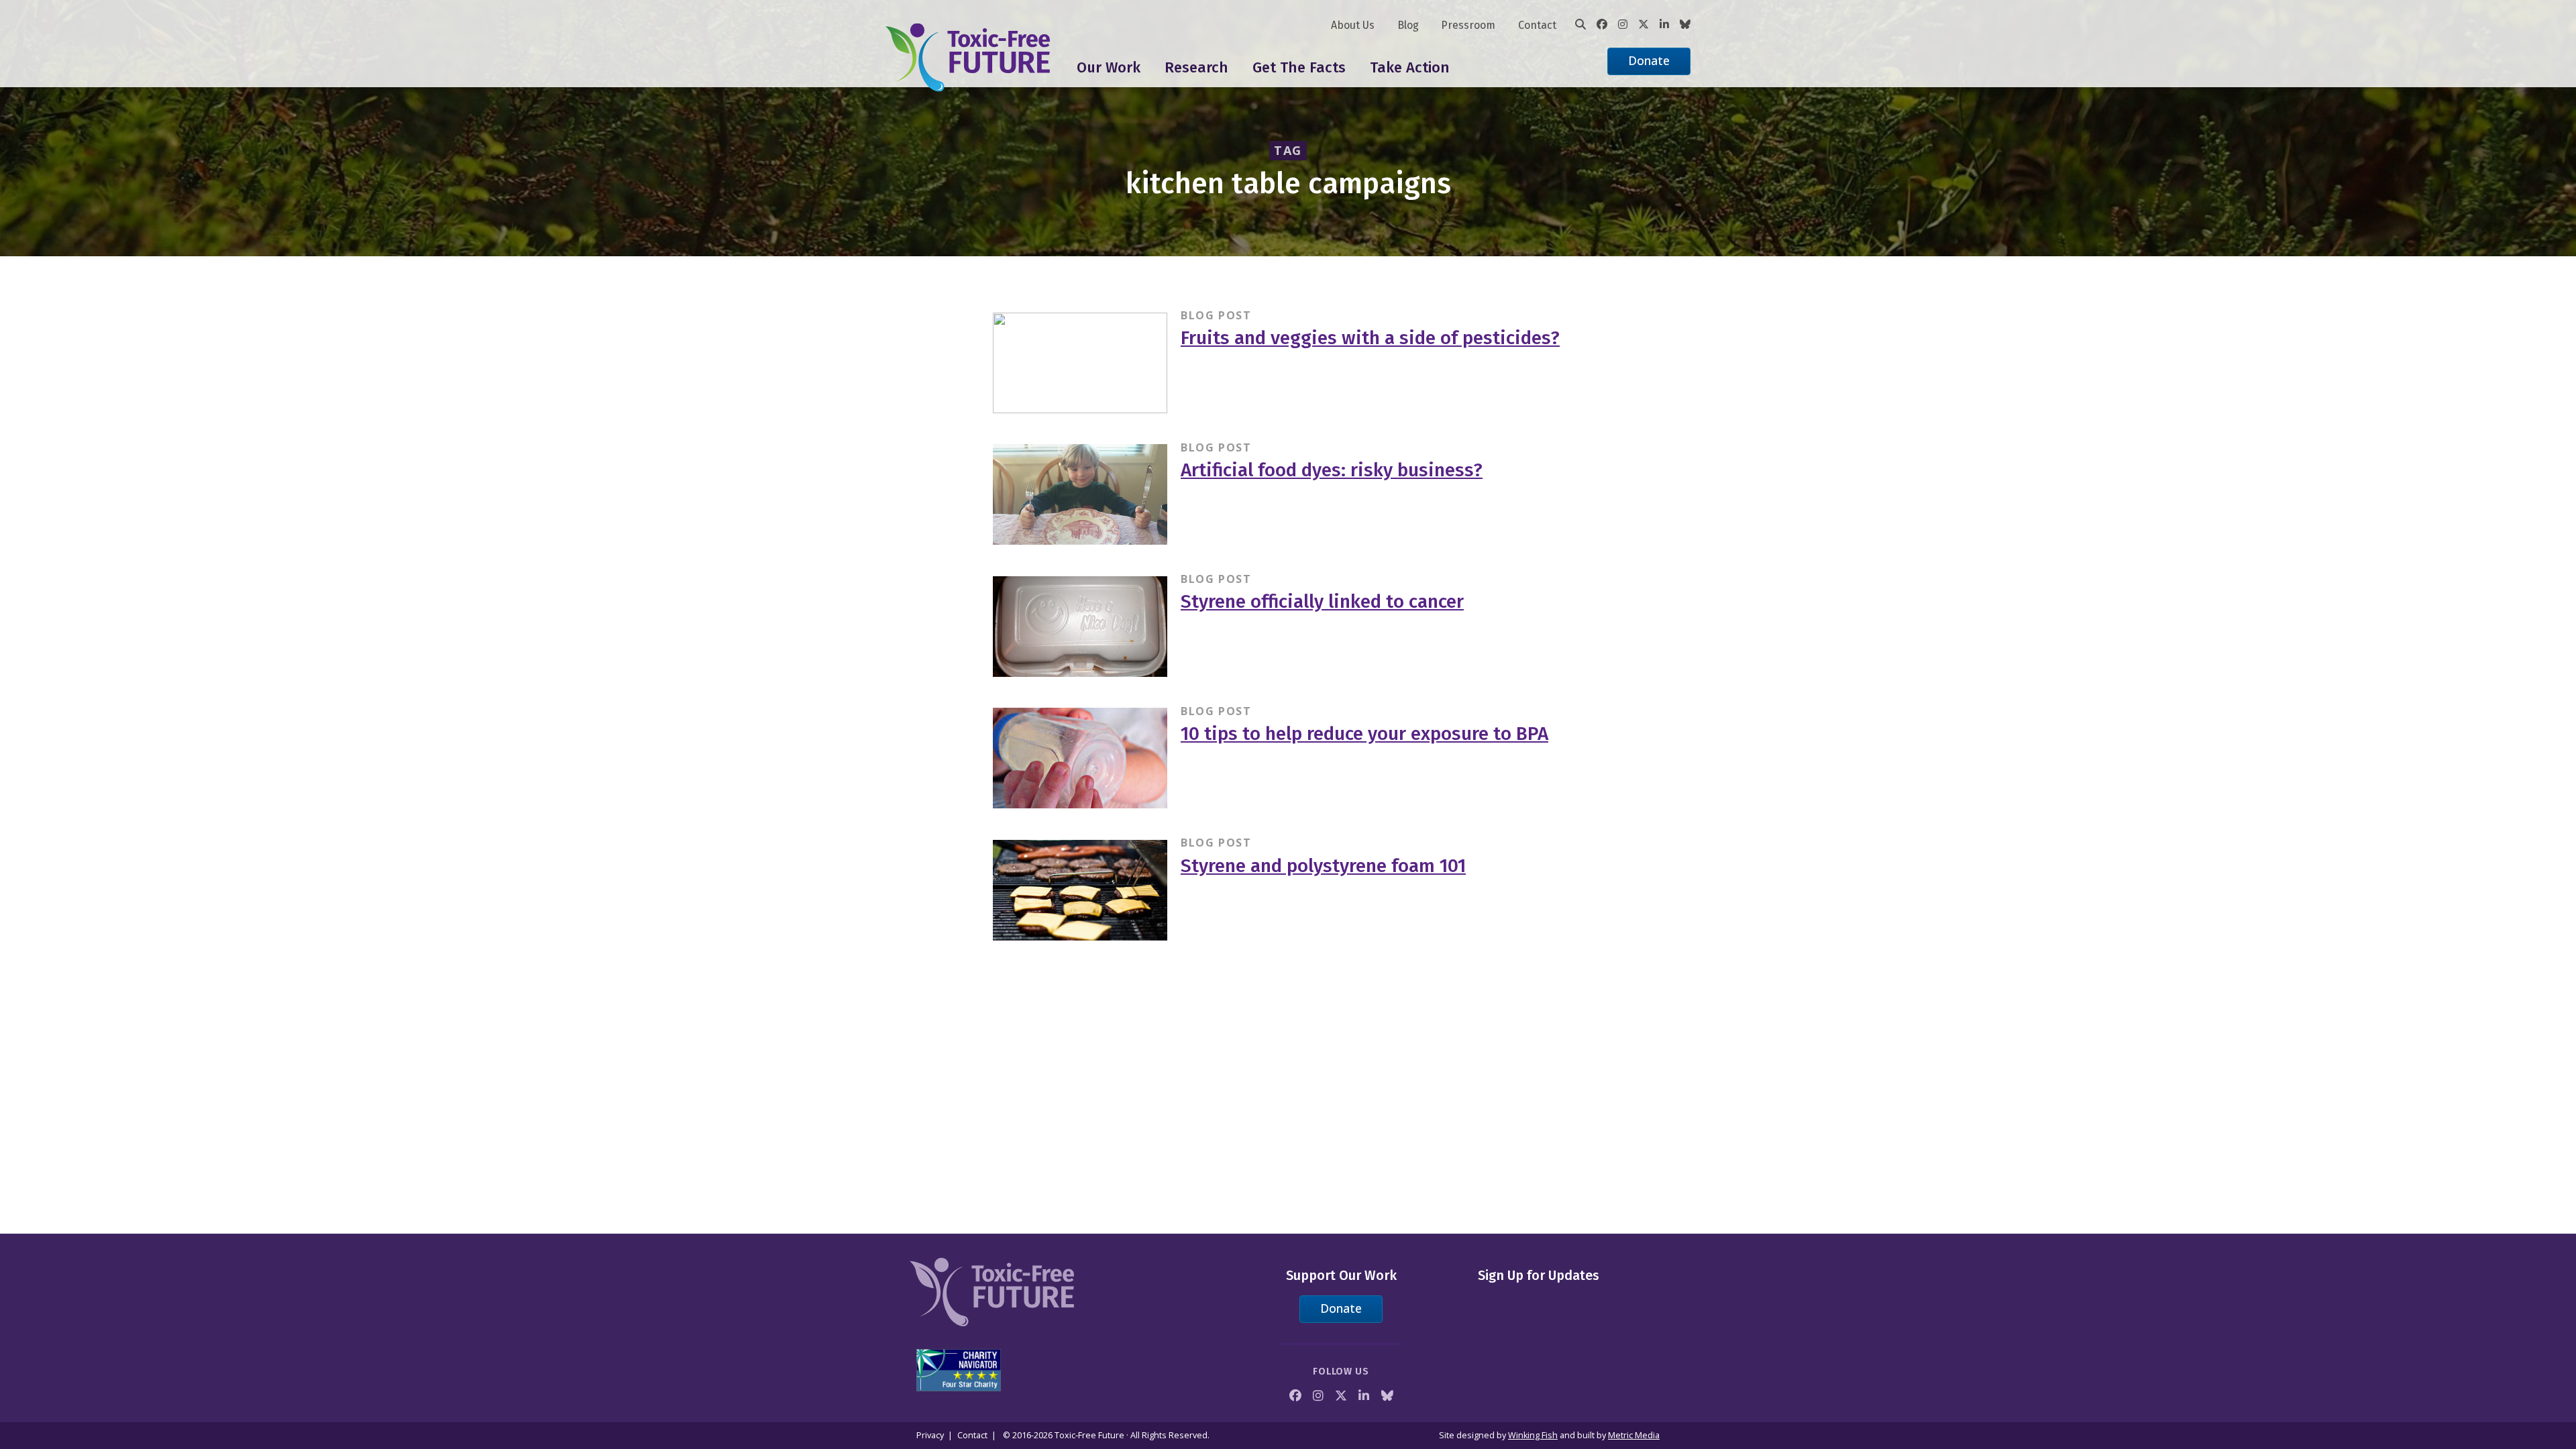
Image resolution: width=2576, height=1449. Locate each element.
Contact (1537, 25)
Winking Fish (1533, 1435)
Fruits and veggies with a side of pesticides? (1370, 338)
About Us (1353, 25)
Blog (1408, 25)
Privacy (930, 1435)
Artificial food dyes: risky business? (1332, 470)
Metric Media (1634, 1435)
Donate (1649, 60)
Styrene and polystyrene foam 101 (1323, 866)
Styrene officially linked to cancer (1322, 601)
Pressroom (1468, 25)
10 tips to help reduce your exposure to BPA (1364, 734)
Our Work (1109, 67)
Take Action (1410, 67)
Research (1196, 67)
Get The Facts (1299, 67)
